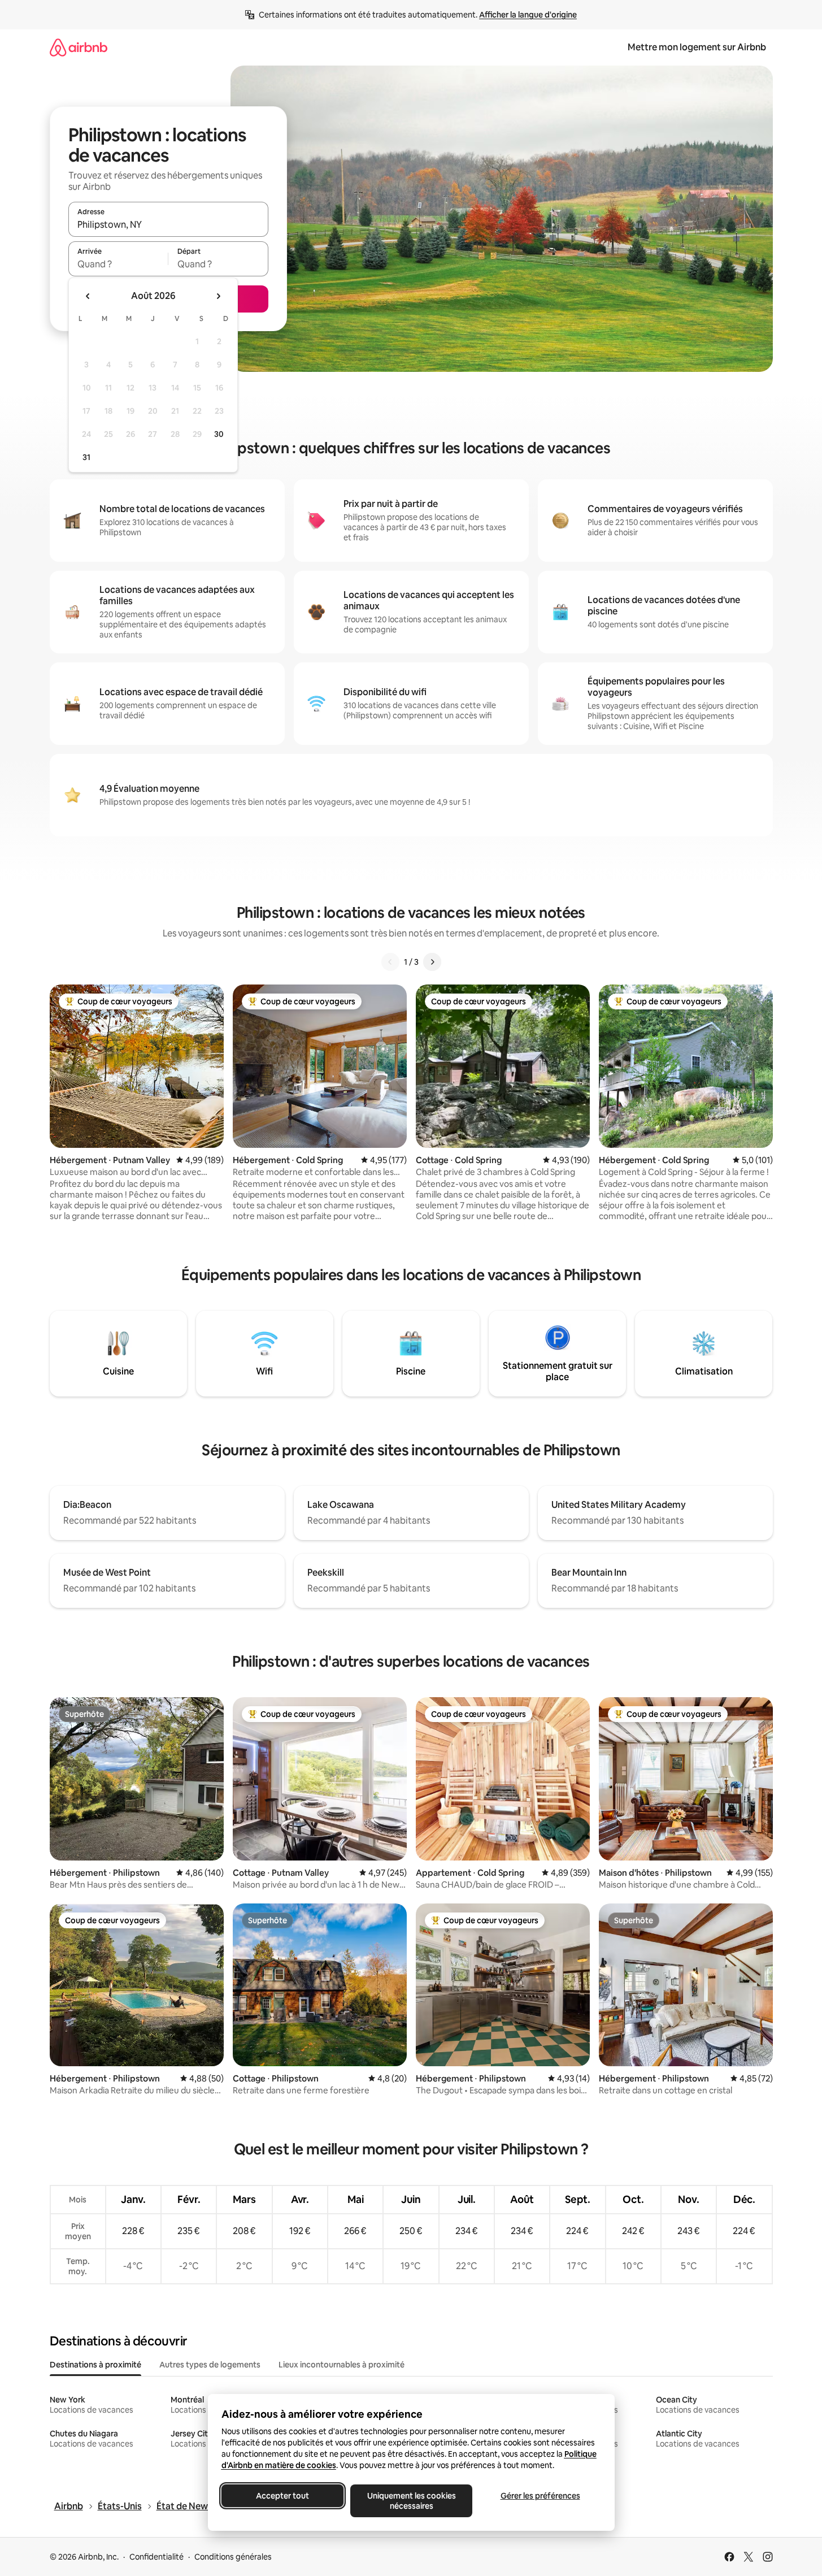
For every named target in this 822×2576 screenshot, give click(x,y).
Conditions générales (233, 2557)
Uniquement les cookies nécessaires (411, 2501)
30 (219, 434)
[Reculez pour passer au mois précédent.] (88, 296)
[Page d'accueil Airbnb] (79, 47)
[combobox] (168, 224)
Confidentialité (156, 2557)
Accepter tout (282, 2496)
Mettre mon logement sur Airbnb (697, 47)
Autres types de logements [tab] (210, 2365)
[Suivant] (432, 962)
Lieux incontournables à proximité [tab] (342, 2365)
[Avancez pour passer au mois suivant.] (218, 296)
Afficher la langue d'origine (528, 15)
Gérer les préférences (540, 2496)
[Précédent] (390, 962)
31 (86, 457)
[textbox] (118, 264)
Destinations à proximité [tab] (95, 2365)
